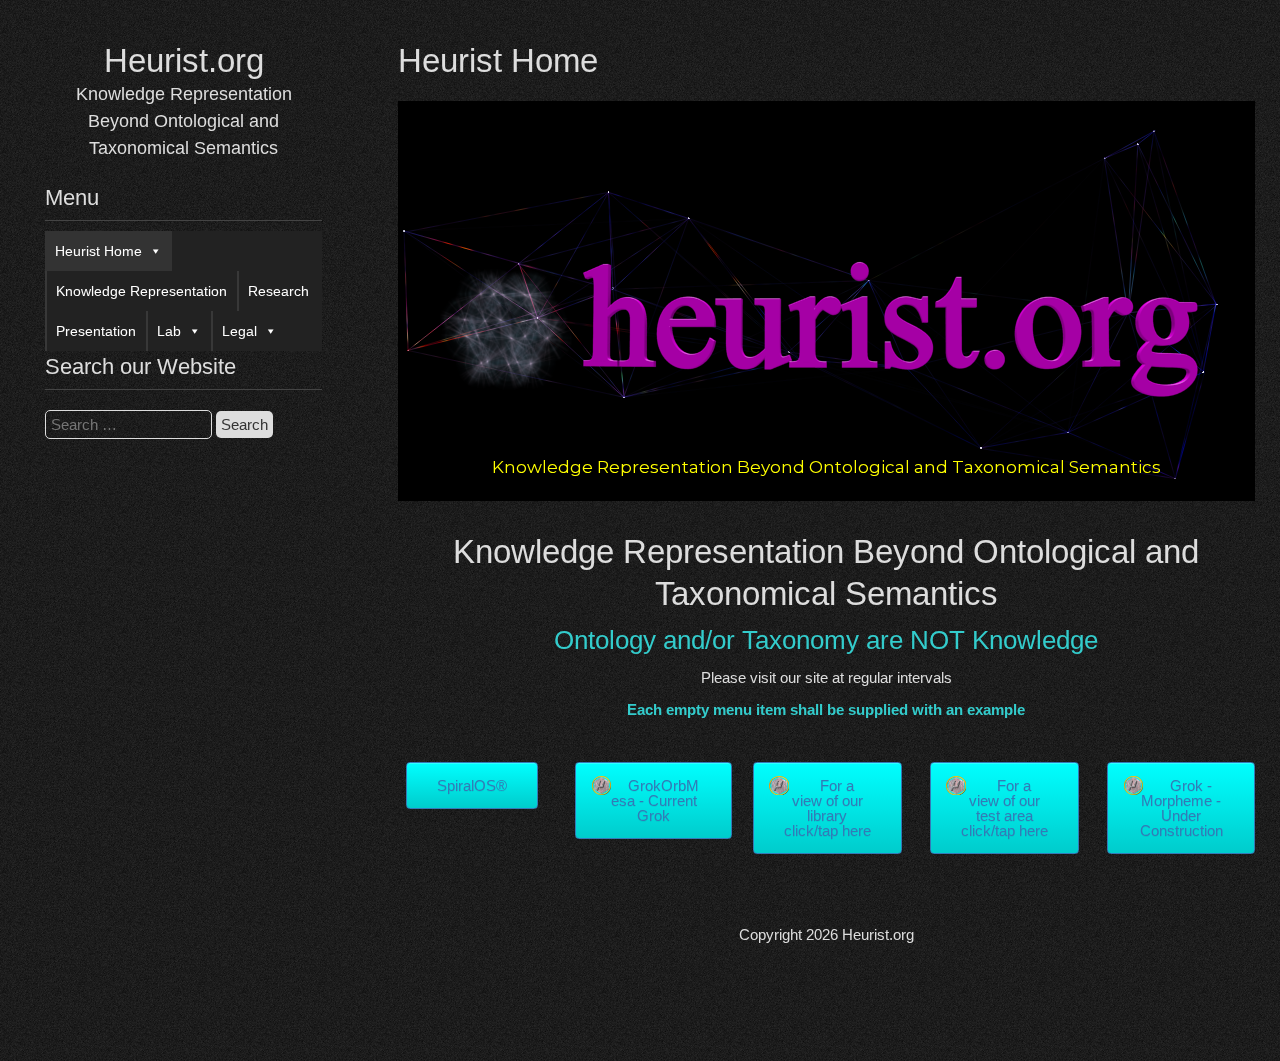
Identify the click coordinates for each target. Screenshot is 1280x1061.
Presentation (96, 331)
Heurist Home (98, 251)
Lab (169, 331)
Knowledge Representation (141, 291)
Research (278, 291)
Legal (239, 331)
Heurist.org (184, 60)
